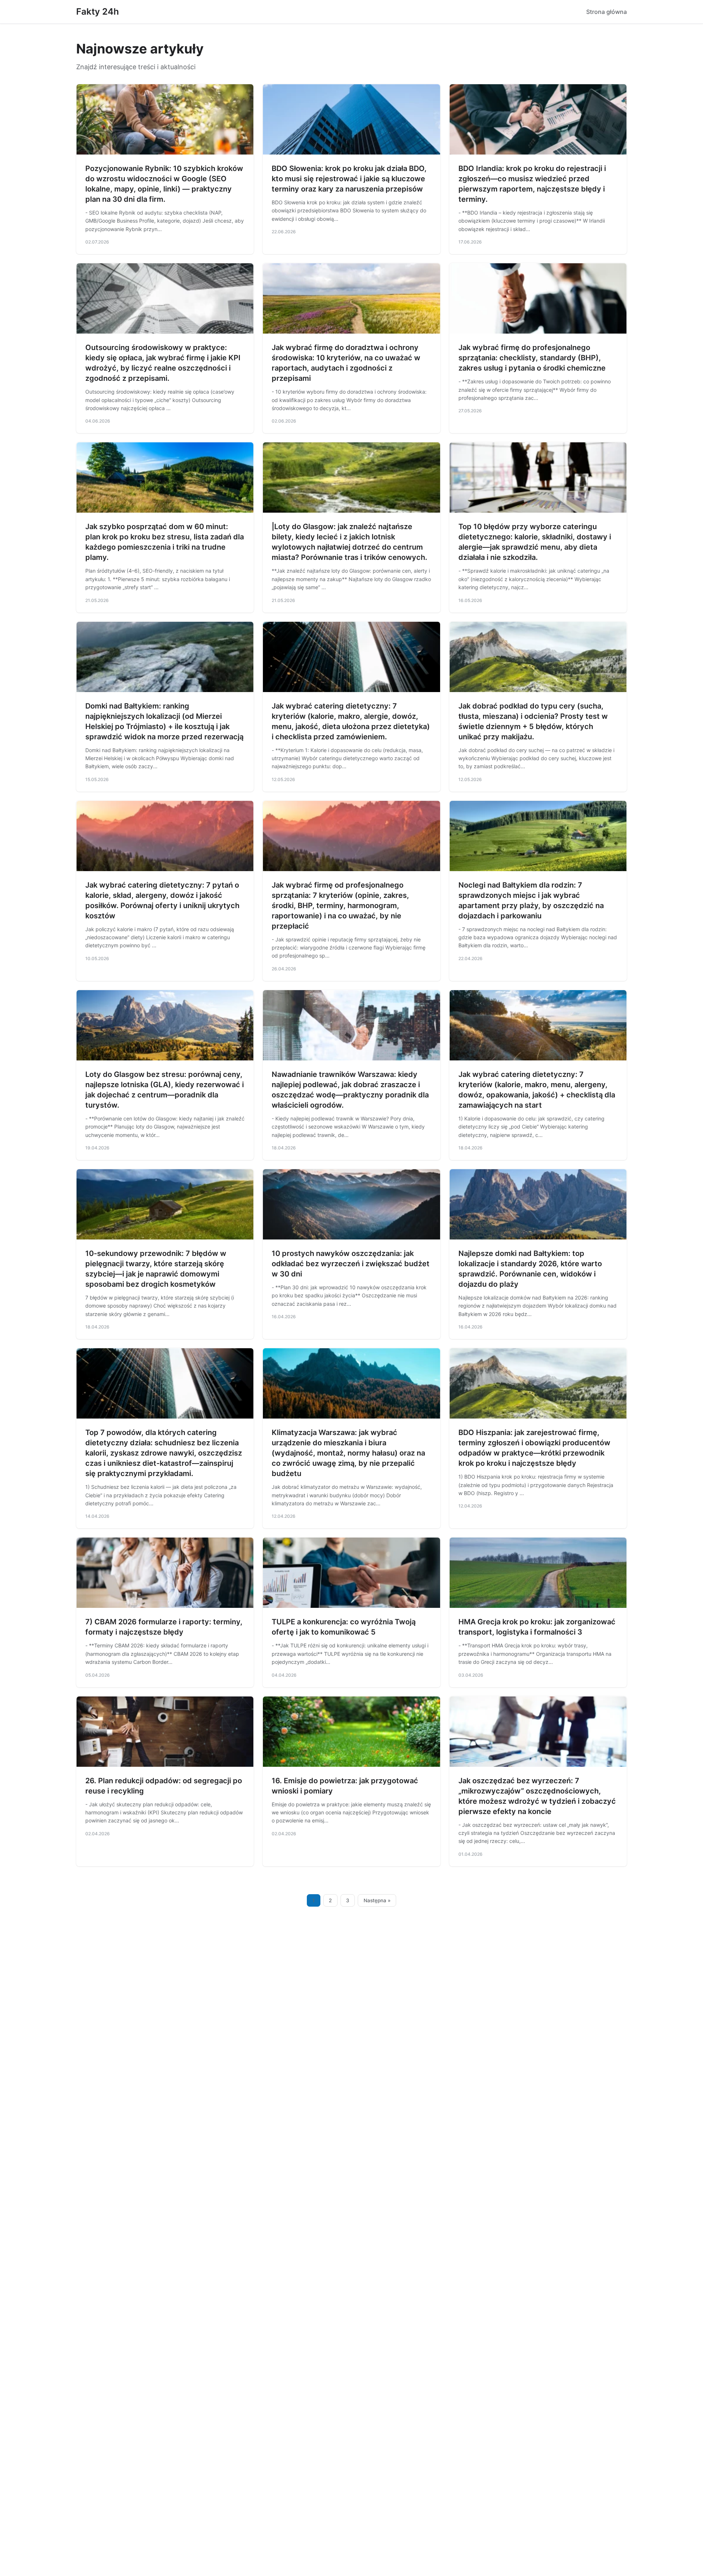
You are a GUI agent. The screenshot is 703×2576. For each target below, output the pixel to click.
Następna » (377, 1900)
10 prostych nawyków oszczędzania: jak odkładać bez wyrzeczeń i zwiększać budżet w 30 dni (351, 1264)
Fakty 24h (98, 12)
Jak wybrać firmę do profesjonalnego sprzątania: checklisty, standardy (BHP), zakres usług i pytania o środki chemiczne (532, 358)
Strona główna (607, 12)
